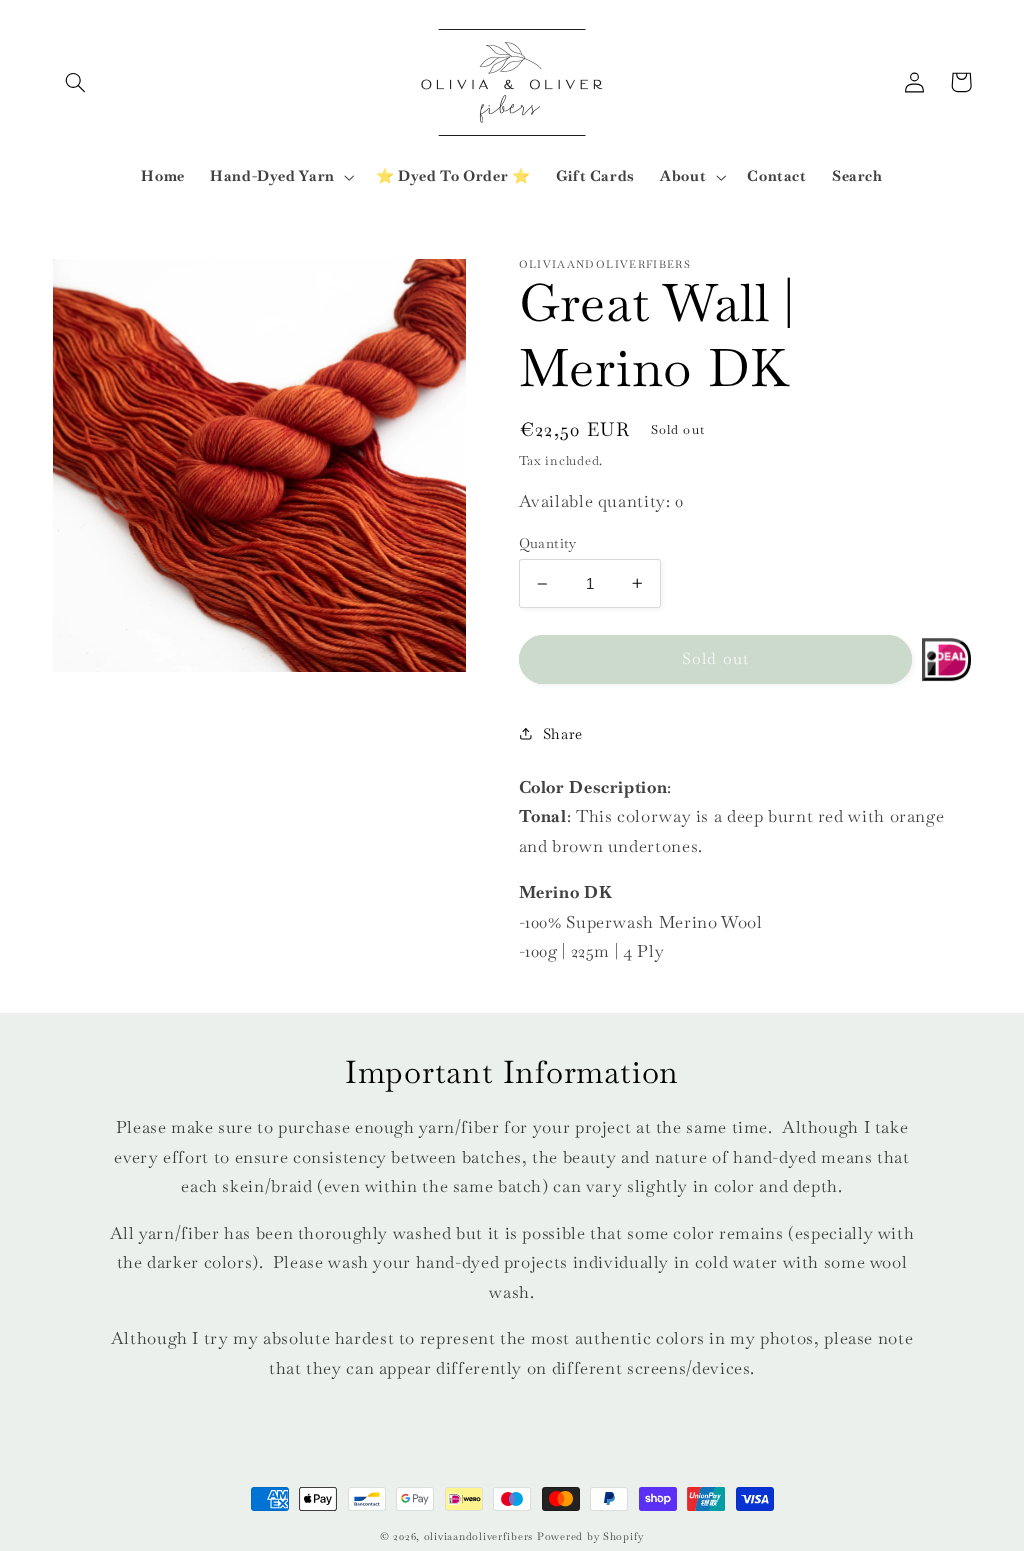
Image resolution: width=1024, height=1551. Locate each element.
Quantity (548, 543)
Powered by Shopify (590, 1536)
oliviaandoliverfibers (478, 1536)
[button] (76, 82)
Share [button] (563, 733)
